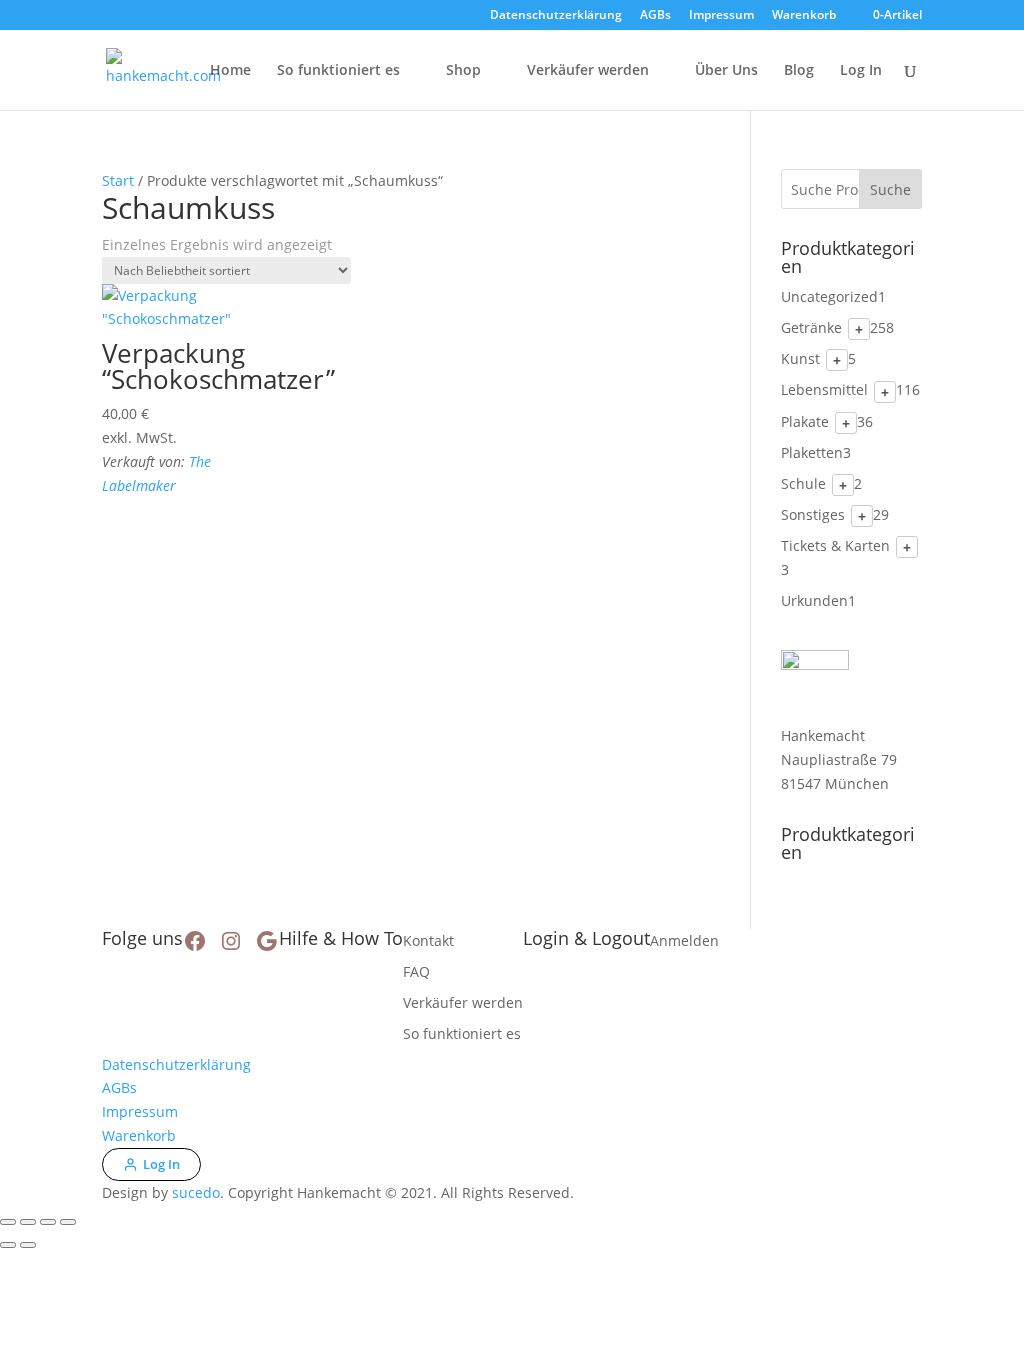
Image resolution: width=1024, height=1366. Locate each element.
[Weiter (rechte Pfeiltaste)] (28, 1245)
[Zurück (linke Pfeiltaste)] (8, 1245)
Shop (463, 71)
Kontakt (428, 940)
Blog (799, 71)
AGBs (655, 16)
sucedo (196, 1192)
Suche (890, 189)
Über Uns (726, 71)
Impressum (721, 16)
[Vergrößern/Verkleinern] (8, 1222)
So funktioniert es (338, 71)
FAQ (416, 971)
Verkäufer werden (588, 71)
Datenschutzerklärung (556, 16)
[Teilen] (48, 1222)
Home (230, 71)
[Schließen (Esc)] (68, 1222)
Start (118, 180)
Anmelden (684, 940)
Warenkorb (804, 16)
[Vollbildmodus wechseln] (28, 1222)
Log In (861, 71)
